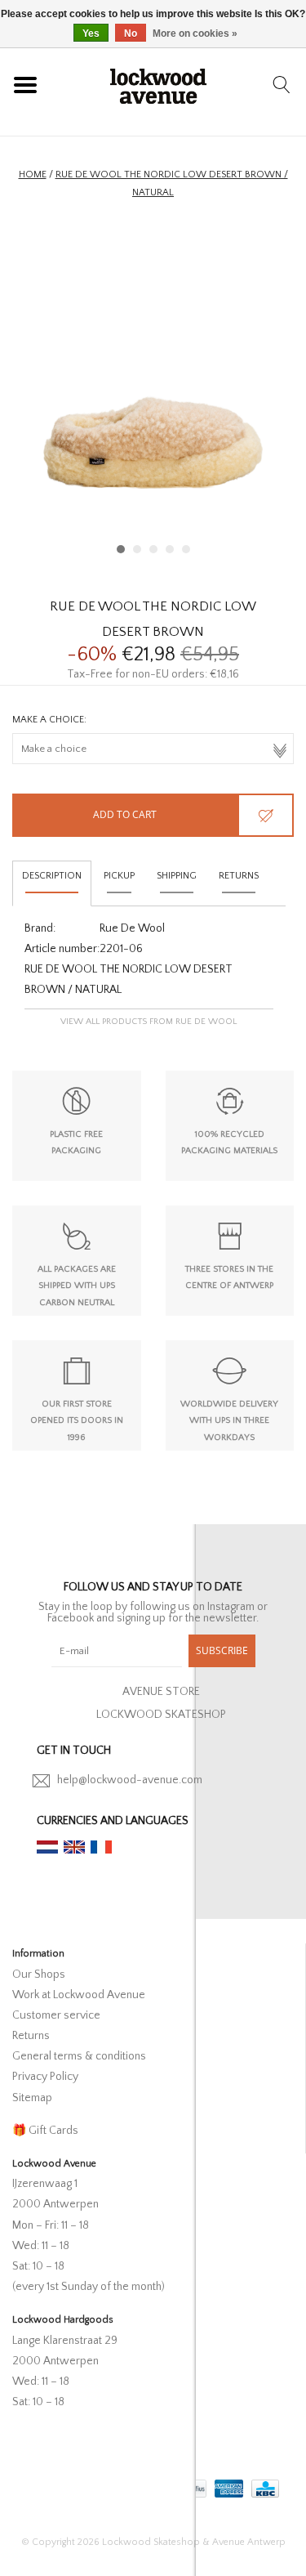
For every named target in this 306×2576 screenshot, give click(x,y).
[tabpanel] (153, 394)
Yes (91, 34)
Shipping (177, 876)
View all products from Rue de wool (149, 1022)
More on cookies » (195, 34)
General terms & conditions (79, 2056)
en (74, 1847)
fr (101, 1847)
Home (33, 174)
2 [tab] (137, 549)
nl (47, 1847)
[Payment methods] (227, 2486)
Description (52, 876)
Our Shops (39, 1974)
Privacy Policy (45, 2077)
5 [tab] (186, 549)
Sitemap (32, 2098)
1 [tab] (121, 549)
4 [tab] (170, 549)
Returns (239, 876)
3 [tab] (153, 549)
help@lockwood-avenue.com (130, 1780)
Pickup (119, 876)
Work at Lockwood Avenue (79, 1995)
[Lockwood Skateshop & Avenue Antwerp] (158, 84)
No (131, 34)
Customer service (56, 2015)
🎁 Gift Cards (45, 2131)
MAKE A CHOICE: (49, 720)
